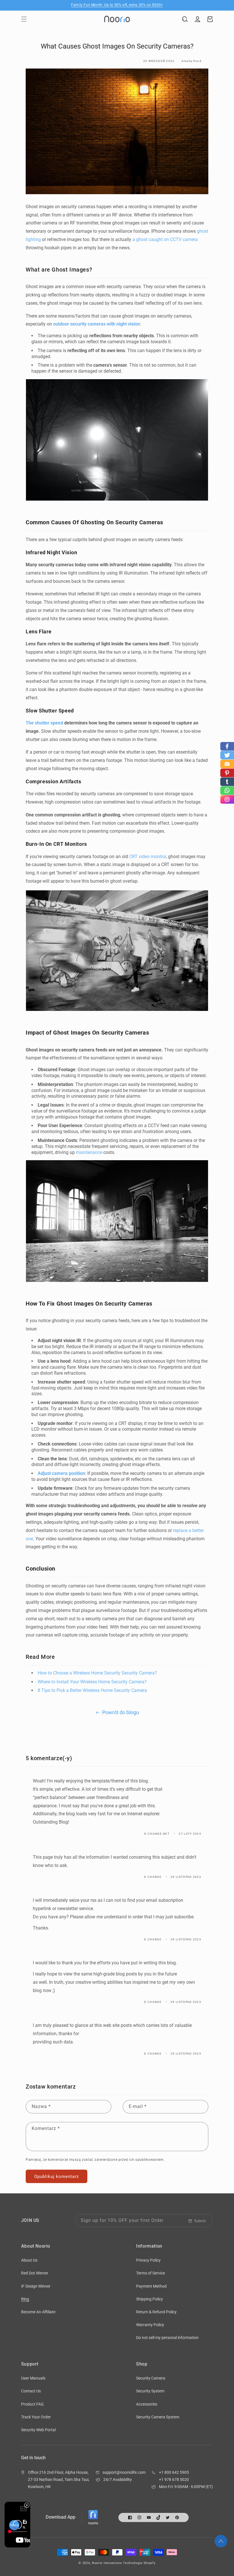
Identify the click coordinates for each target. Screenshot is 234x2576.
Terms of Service (151, 2273)
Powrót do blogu (121, 1712)
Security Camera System (158, 2417)
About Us (29, 2260)
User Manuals (33, 2378)
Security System (150, 2391)
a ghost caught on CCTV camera (165, 239)
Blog (25, 2299)
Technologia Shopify (139, 2563)
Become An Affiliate (38, 2312)
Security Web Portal (38, 2430)
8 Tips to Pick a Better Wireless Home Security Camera (93, 1690)
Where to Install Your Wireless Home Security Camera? (92, 1682)
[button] (24, 19)
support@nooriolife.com (124, 2472)
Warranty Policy (150, 2325)
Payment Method (151, 2286)
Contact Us (31, 2391)
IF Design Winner (36, 2286)
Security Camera (151, 2378)
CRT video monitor (148, 857)
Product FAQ (32, 2404)
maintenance (89, 1152)
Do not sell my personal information (167, 2338)
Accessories (147, 2404)
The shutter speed (44, 723)
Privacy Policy (148, 2260)
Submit (200, 2221)
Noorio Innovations (107, 2563)
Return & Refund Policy (156, 2312)
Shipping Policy (150, 2299)
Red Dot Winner (35, 2273)
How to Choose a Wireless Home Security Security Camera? (97, 1673)
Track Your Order (36, 2417)
